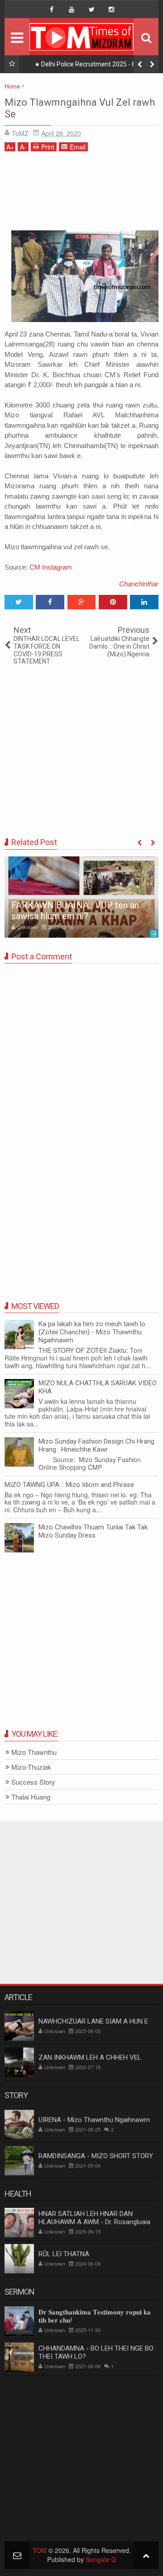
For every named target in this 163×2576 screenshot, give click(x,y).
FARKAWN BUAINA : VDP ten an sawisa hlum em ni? (75, 911)
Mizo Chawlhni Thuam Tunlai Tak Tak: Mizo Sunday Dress (94, 1531)
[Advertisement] (81, 194)
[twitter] (91, 9)
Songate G (101, 2559)
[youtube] (72, 9)
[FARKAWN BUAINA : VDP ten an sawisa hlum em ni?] (81, 897)
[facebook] (52, 9)
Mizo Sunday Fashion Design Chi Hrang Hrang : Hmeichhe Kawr (96, 1445)
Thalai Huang (31, 1797)
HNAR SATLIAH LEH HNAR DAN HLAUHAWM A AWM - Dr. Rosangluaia (94, 2218)
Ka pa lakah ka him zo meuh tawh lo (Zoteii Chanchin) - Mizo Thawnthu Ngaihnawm (92, 1332)
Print (48, 147)
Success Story (33, 1782)
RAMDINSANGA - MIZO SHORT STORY (96, 2156)
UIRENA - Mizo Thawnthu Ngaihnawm (94, 2120)
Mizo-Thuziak (31, 1767)
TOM (40, 2550)
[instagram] (111, 9)
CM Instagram (51, 567)
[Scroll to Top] (146, 2555)
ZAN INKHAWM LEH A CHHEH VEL (90, 2057)
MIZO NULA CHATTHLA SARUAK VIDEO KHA (98, 1387)
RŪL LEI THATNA (64, 2254)
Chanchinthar (139, 583)
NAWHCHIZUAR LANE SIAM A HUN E (93, 2021)
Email (78, 147)
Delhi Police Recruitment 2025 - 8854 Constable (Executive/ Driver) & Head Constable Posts (92, 66)
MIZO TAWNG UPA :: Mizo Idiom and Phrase (69, 1485)
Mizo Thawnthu (34, 1752)
